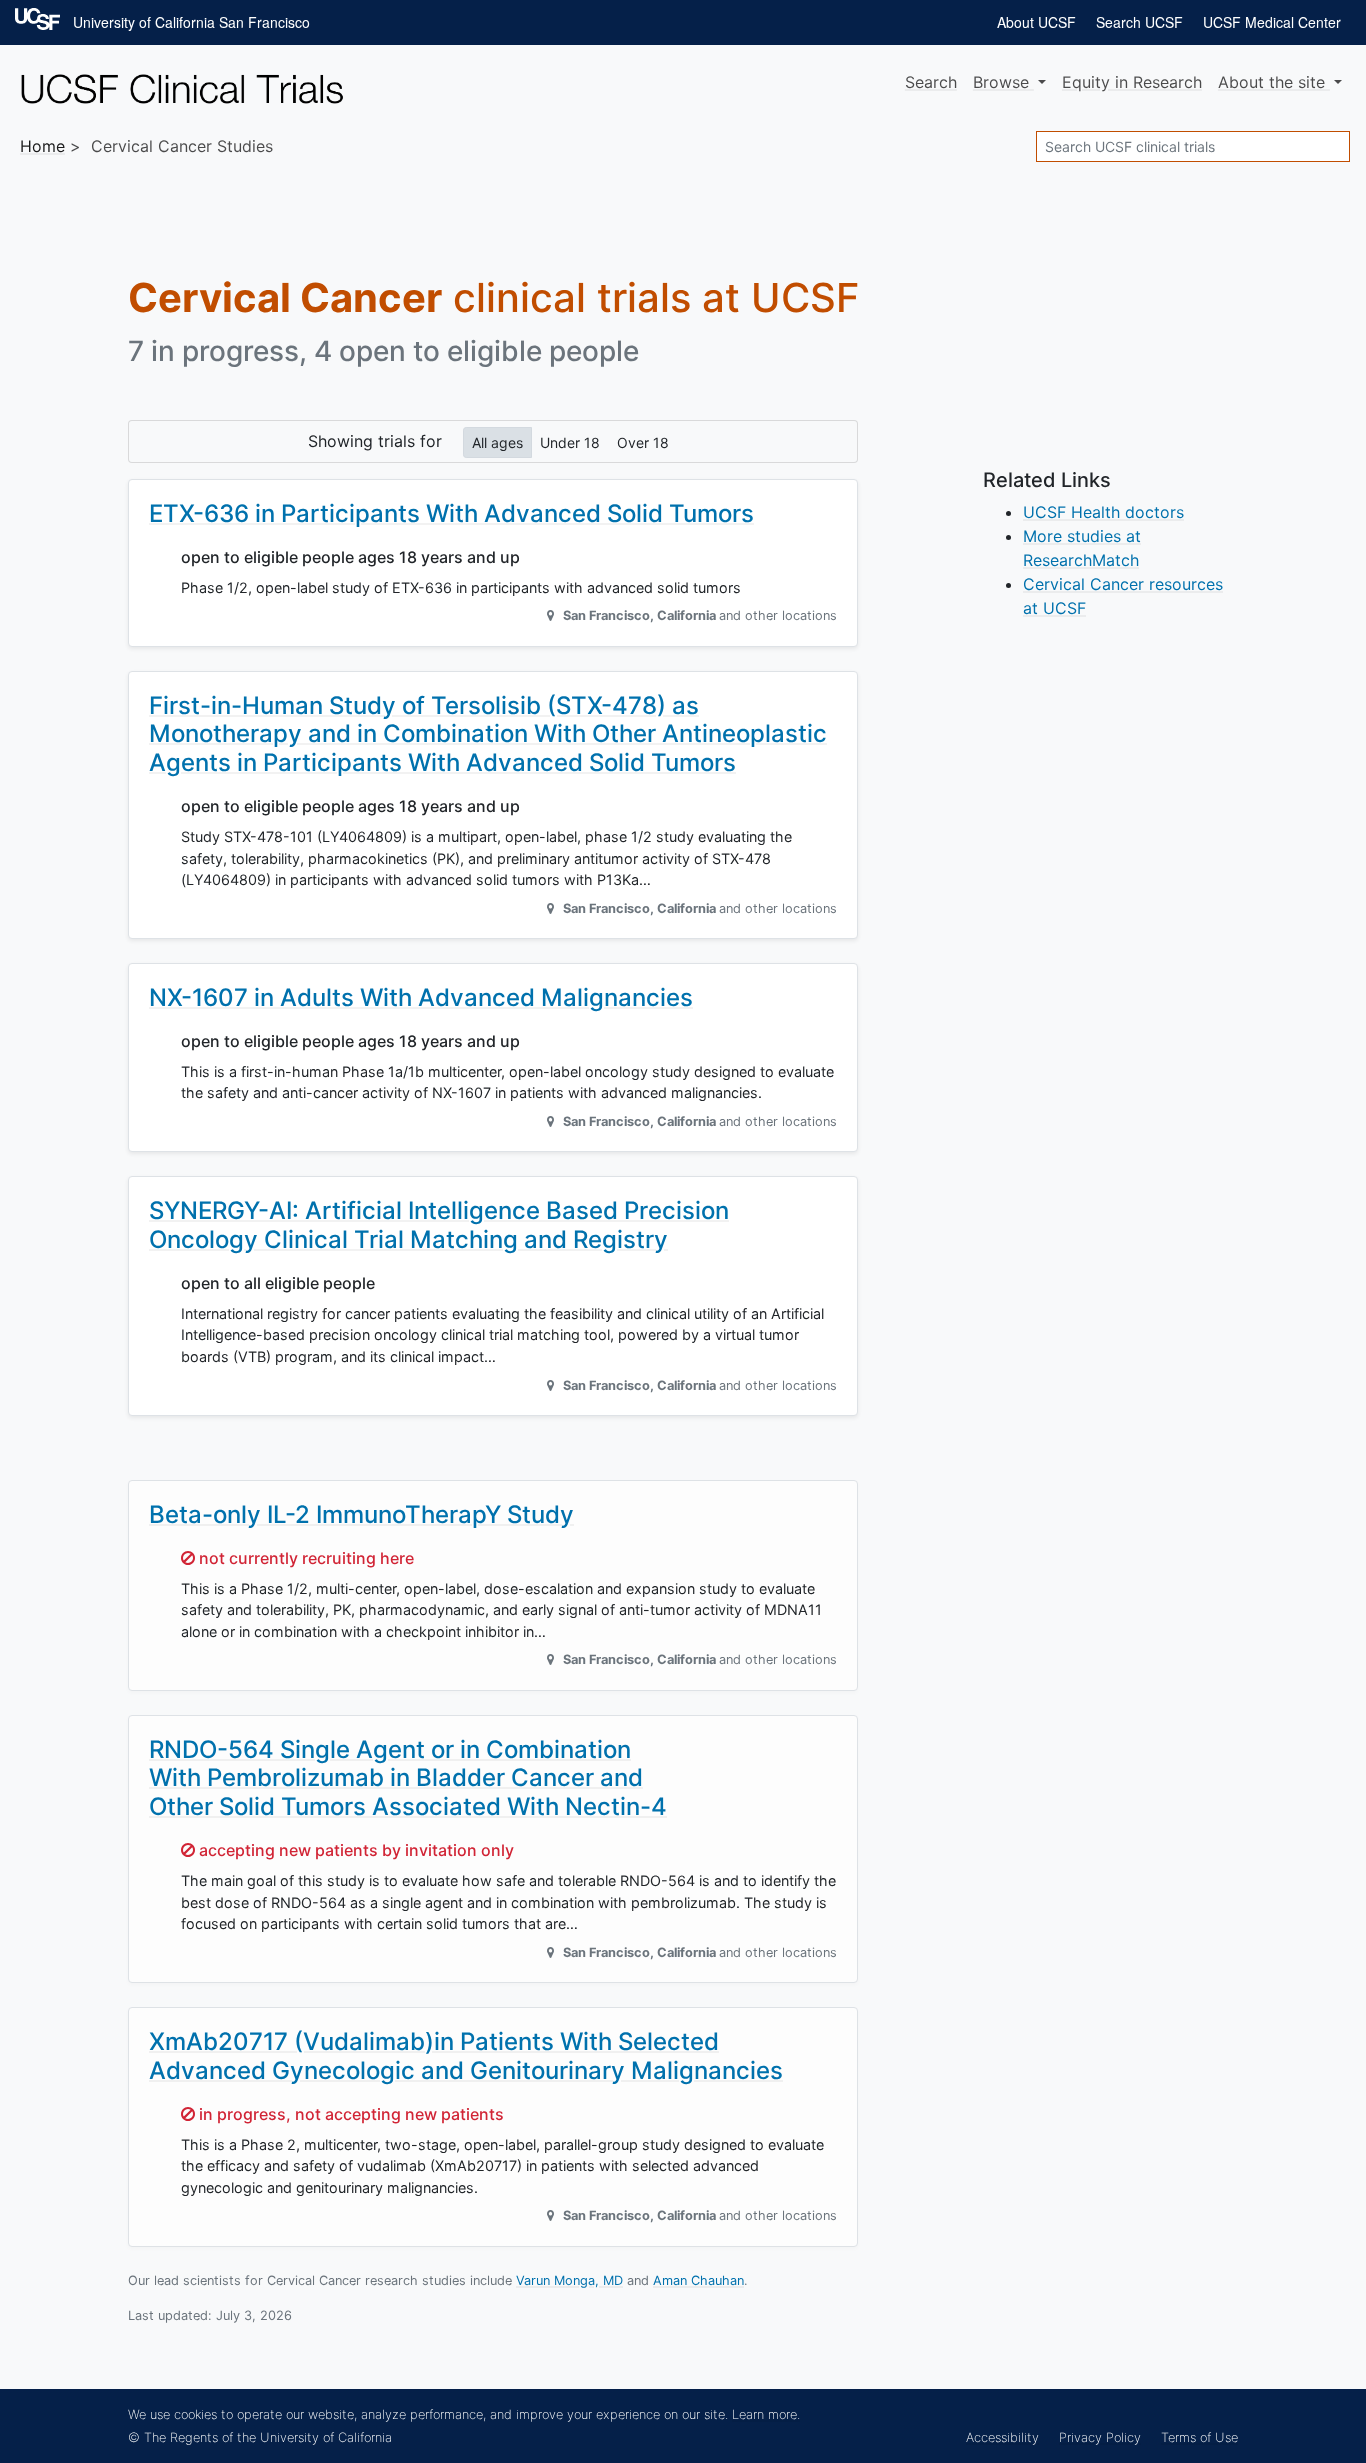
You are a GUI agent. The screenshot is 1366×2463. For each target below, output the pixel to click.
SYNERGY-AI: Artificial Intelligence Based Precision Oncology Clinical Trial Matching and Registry (439, 1225)
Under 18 (570, 442)
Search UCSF (1139, 22)
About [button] (1271, 82)
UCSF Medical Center (1272, 22)
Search (931, 82)
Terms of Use (1199, 2437)
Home (42, 146)
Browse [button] (1003, 82)
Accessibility (1002, 2437)
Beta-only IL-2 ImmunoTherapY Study (361, 1514)
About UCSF (1036, 22)
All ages (497, 442)
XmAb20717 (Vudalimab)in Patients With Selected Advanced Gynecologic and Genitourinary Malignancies (466, 2056)
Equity (1132, 82)
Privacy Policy (1100, 2437)
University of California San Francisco (191, 22)
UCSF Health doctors (1103, 512)
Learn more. (766, 2414)
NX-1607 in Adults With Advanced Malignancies (421, 997)
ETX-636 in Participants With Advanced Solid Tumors (451, 513)
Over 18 (643, 442)
